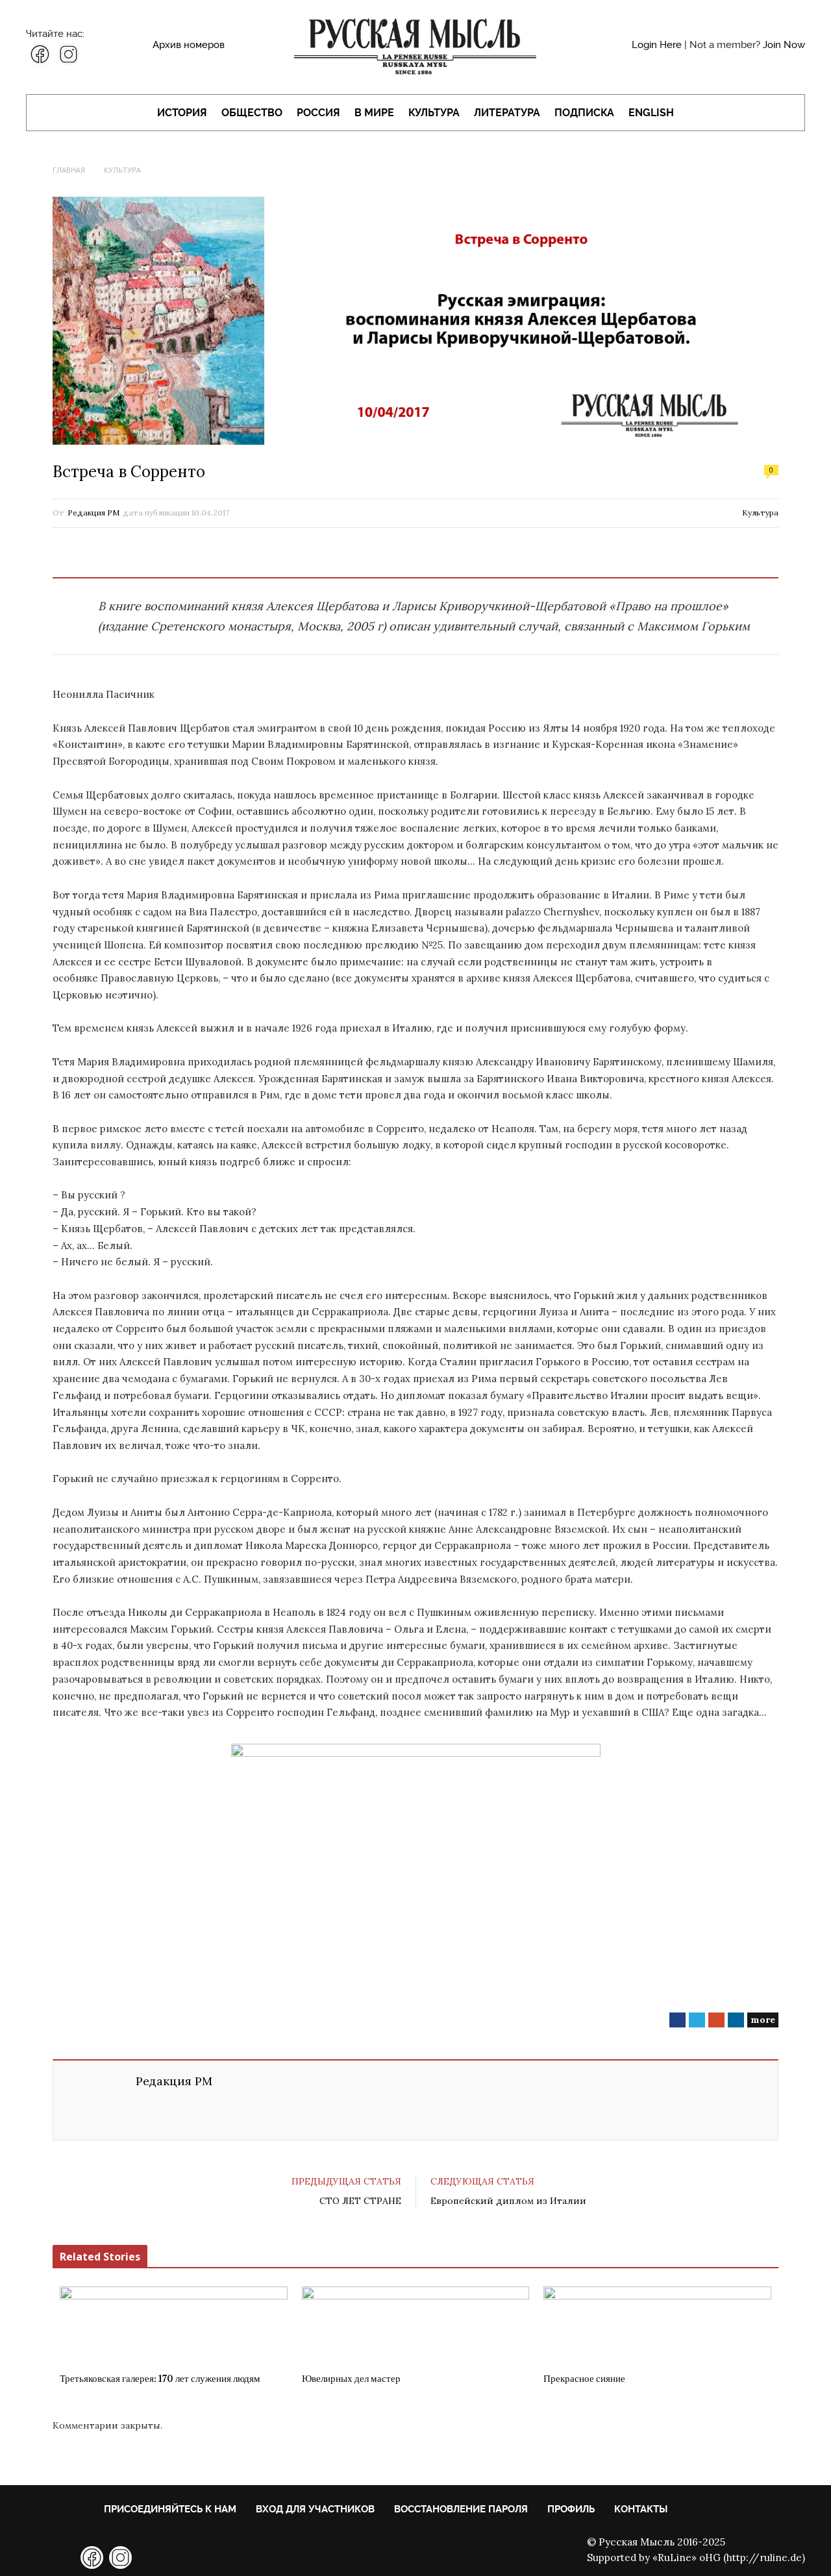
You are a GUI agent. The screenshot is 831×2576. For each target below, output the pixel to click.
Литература (507, 113)
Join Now (784, 45)
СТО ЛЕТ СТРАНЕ (360, 2201)
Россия (318, 113)
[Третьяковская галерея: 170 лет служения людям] (174, 2325)
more (763, 2020)
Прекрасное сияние (584, 2379)
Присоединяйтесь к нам (170, 2509)
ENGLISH (651, 113)
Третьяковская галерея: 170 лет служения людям (160, 2379)
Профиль (571, 2509)
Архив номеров (189, 45)
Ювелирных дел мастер (351, 2379)
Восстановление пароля (461, 2509)
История (182, 113)
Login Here (657, 45)
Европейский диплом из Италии (508, 2201)
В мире (374, 113)
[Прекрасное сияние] (657, 2325)
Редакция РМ (93, 513)
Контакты (641, 2509)
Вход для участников (315, 2509)
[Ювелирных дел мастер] (416, 2325)
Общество (252, 113)
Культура (434, 113)
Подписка (584, 113)
